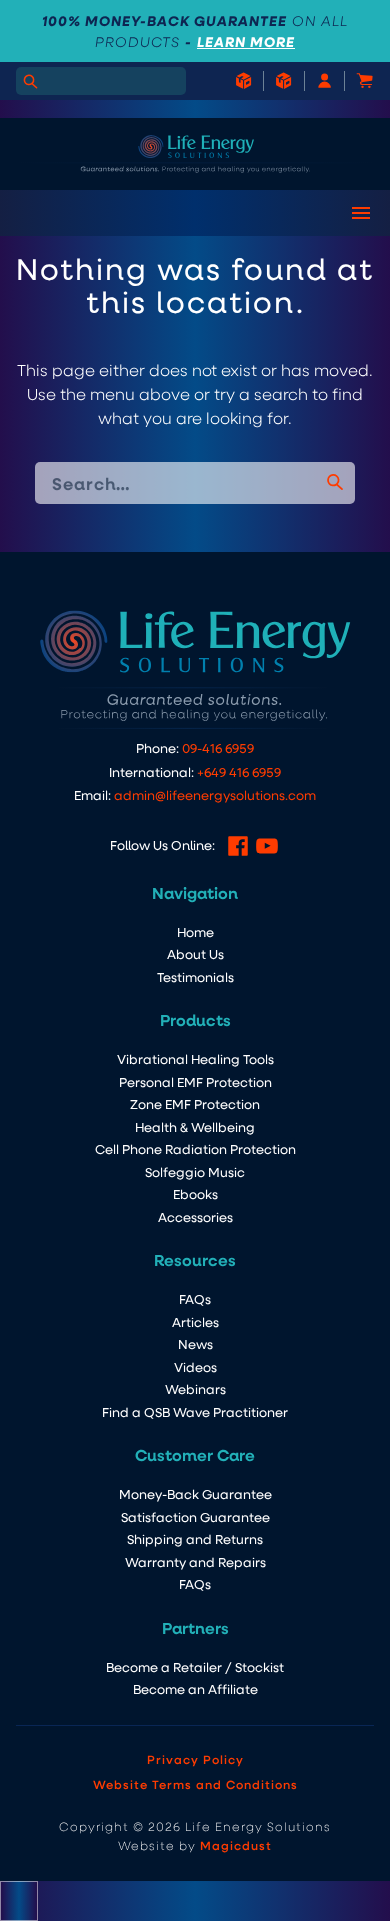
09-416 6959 (218, 747)
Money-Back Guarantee (195, 1493)
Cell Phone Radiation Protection (195, 1148)
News (195, 1343)
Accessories (195, 1216)
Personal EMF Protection (195, 1081)
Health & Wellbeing (195, 1126)
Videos (195, 1366)
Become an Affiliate (195, 1688)
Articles (195, 1321)
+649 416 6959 (239, 771)
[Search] (30, 81)
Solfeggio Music (195, 1171)
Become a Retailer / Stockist (195, 1666)
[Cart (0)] (354, 80)
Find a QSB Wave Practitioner (195, 1411)
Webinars (195, 1388)
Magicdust (236, 1845)
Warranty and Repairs (195, 1561)
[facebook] (238, 846)
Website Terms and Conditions (195, 1784)
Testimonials (195, 976)
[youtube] (267, 846)
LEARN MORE (246, 41)
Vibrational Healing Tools (195, 1058)
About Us (195, 953)
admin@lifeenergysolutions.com (215, 794)
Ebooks (195, 1193)
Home (195, 931)
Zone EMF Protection (195, 1103)
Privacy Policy (195, 1759)
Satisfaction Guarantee (195, 1516)
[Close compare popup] (19, 1901)
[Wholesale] (243, 80)
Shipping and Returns (195, 1538)
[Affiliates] (273, 80)
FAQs (195, 1298)
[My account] (314, 80)
